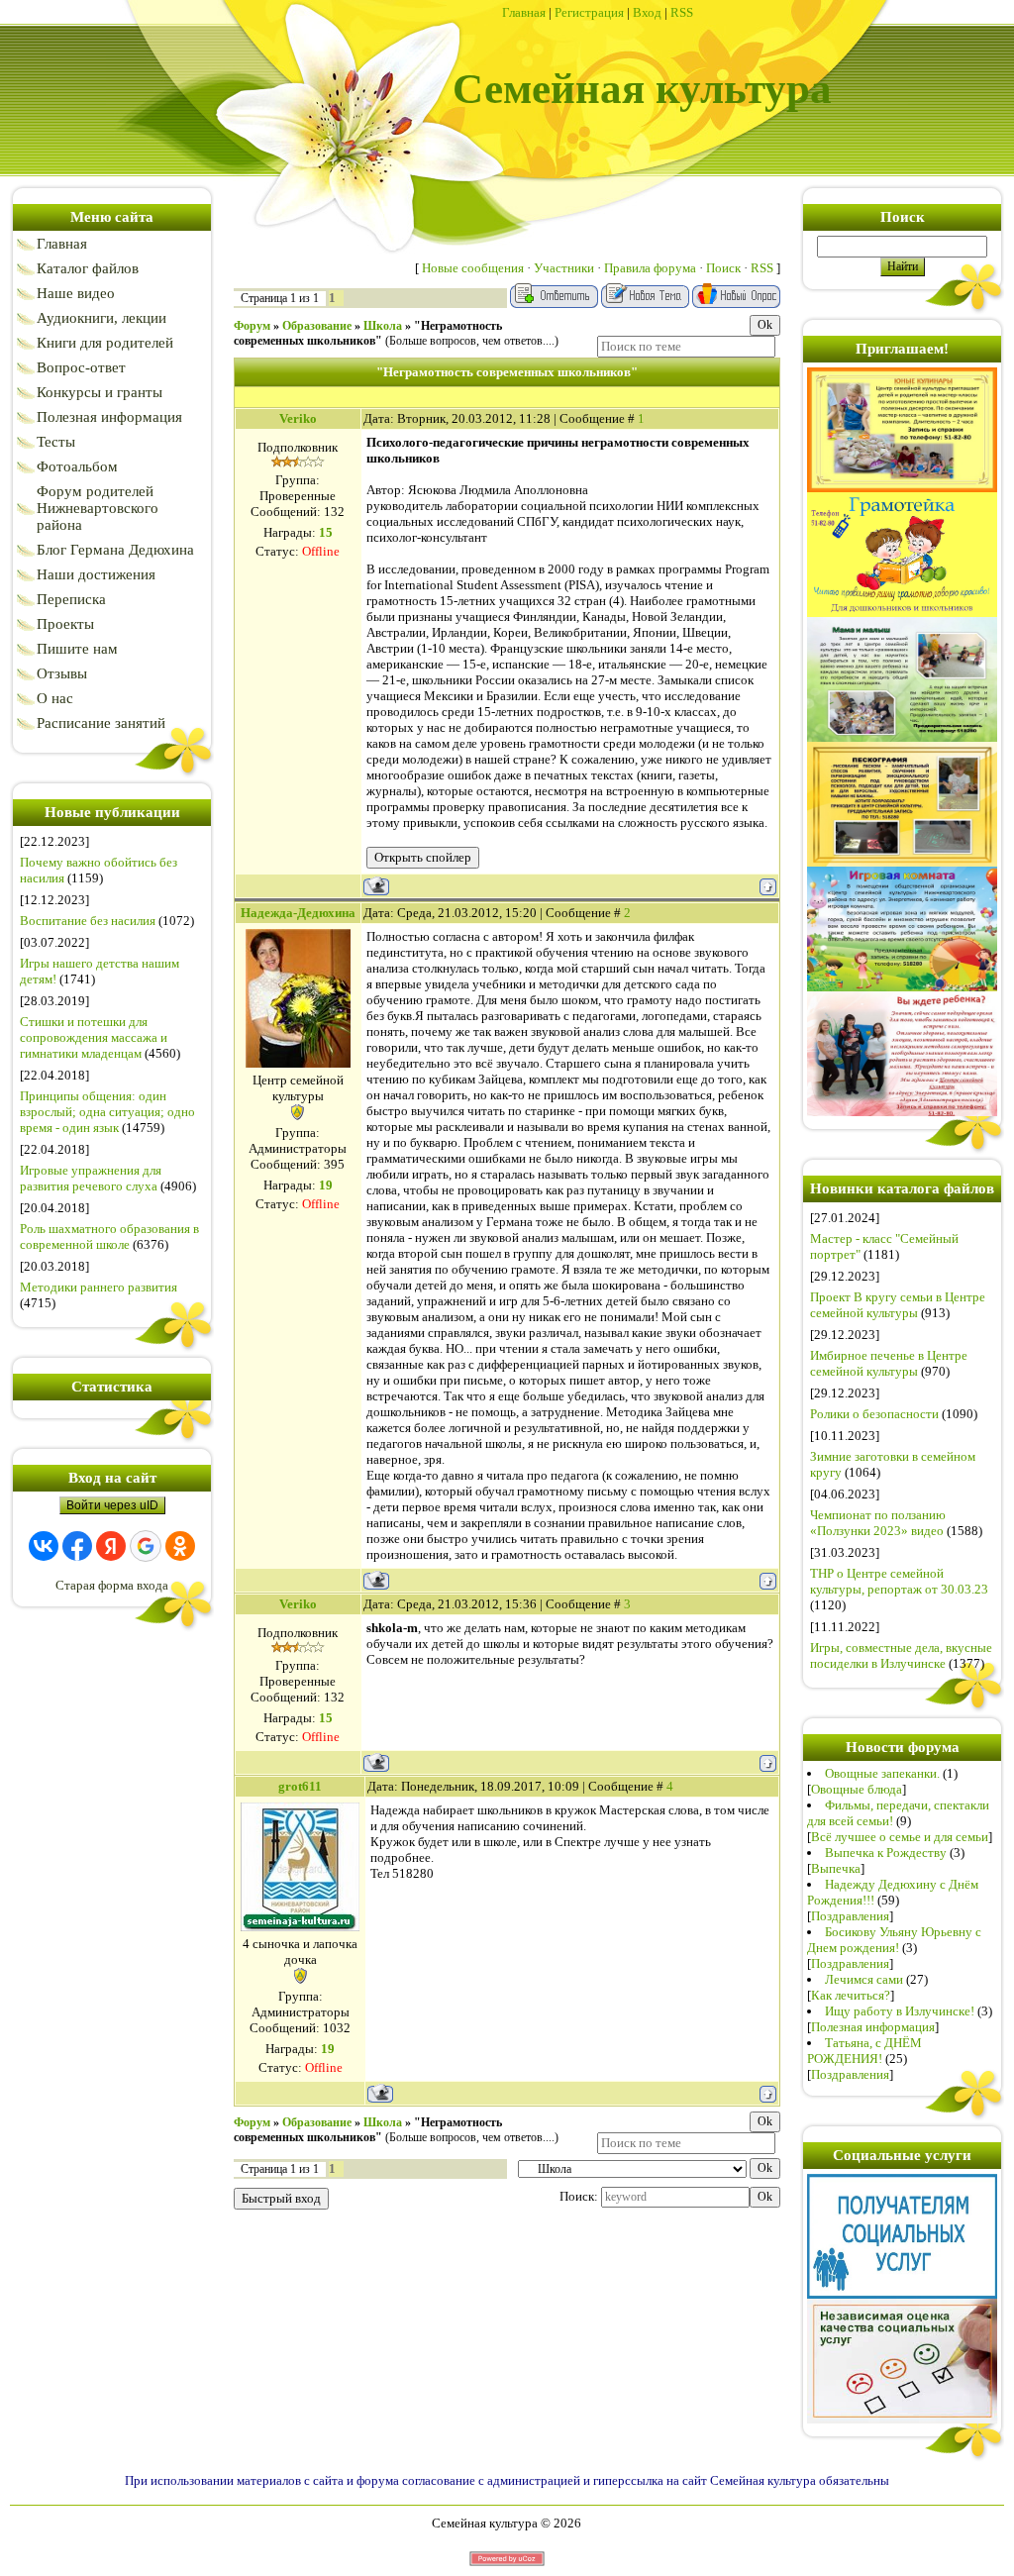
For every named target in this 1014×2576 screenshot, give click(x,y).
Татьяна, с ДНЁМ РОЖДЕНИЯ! (864, 2051)
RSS (682, 12)
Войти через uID (112, 1505)
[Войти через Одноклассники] (180, 1546)
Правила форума (650, 268)
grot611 (300, 1786)
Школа (383, 326)
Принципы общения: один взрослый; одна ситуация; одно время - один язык (107, 1112)
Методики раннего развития (99, 1287)
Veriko (298, 418)
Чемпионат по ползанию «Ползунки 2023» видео (878, 1523)
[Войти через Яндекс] (111, 1546)
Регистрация (589, 12)
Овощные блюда (857, 1789)
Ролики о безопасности (874, 1414)
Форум (252, 326)
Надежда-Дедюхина (298, 913)
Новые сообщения (473, 268)
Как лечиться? (851, 1995)
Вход (647, 12)
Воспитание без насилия (88, 921)
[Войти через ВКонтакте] (44, 1546)
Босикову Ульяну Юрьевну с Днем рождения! (894, 1940)
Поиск (723, 268)
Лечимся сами (864, 1979)
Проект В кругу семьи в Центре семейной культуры (898, 1305)
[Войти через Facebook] (77, 1546)
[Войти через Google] (146, 1546)
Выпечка (836, 1868)
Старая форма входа (112, 1585)
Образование (317, 326)
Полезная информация (873, 2027)
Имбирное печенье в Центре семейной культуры (889, 1363)
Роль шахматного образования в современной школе (109, 1236)
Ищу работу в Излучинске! (900, 2011)
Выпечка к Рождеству (886, 1853)
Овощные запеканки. (882, 1773)
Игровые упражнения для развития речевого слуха (91, 1178)
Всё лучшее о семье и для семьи (900, 1837)
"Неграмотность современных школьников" (368, 333)
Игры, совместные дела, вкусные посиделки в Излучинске (901, 1655)
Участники (564, 268)
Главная (524, 12)
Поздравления (850, 1916)
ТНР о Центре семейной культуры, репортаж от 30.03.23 (899, 1581)
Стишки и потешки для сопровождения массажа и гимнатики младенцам (94, 1037)
